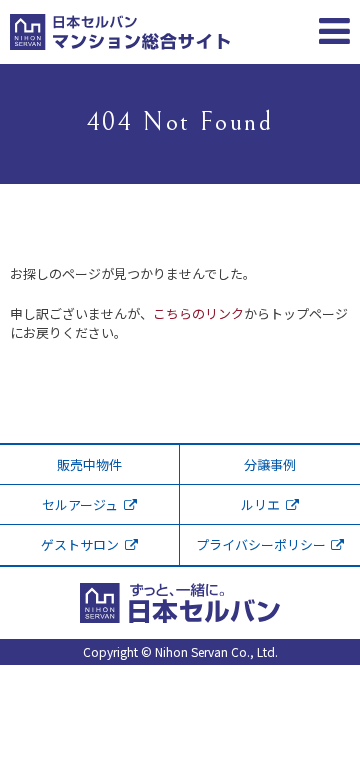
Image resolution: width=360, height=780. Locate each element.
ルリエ (260, 504)
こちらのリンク (198, 313)
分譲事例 (270, 464)
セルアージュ (80, 504)
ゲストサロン (80, 544)
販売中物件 (89, 464)
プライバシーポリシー (261, 544)
